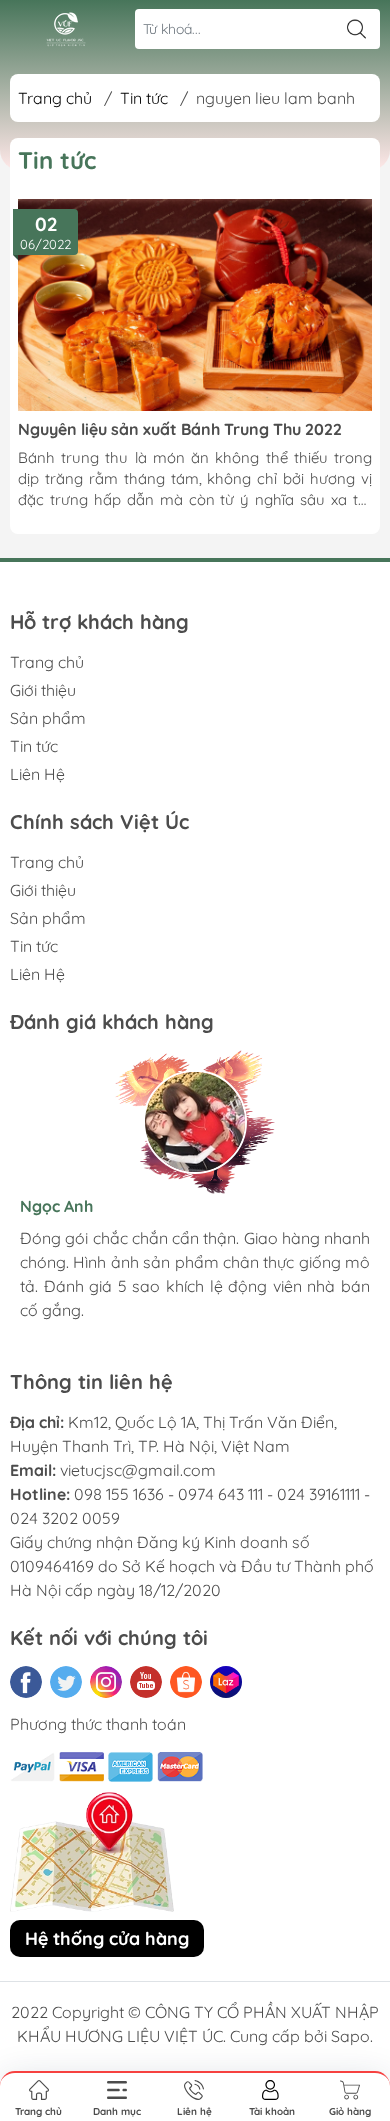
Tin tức (144, 98)
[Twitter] (66, 1682)
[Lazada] (226, 1682)
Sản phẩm (48, 718)
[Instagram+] (106, 1682)
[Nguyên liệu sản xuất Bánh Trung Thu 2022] (195, 305)
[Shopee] (186, 1682)
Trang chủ (55, 98)
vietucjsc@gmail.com (138, 1470)
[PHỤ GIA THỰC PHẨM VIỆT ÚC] (66, 29)
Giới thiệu (43, 690)
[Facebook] (26, 1682)
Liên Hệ (37, 774)
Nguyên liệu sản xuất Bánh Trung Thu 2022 (180, 429)
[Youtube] (146, 1682)
